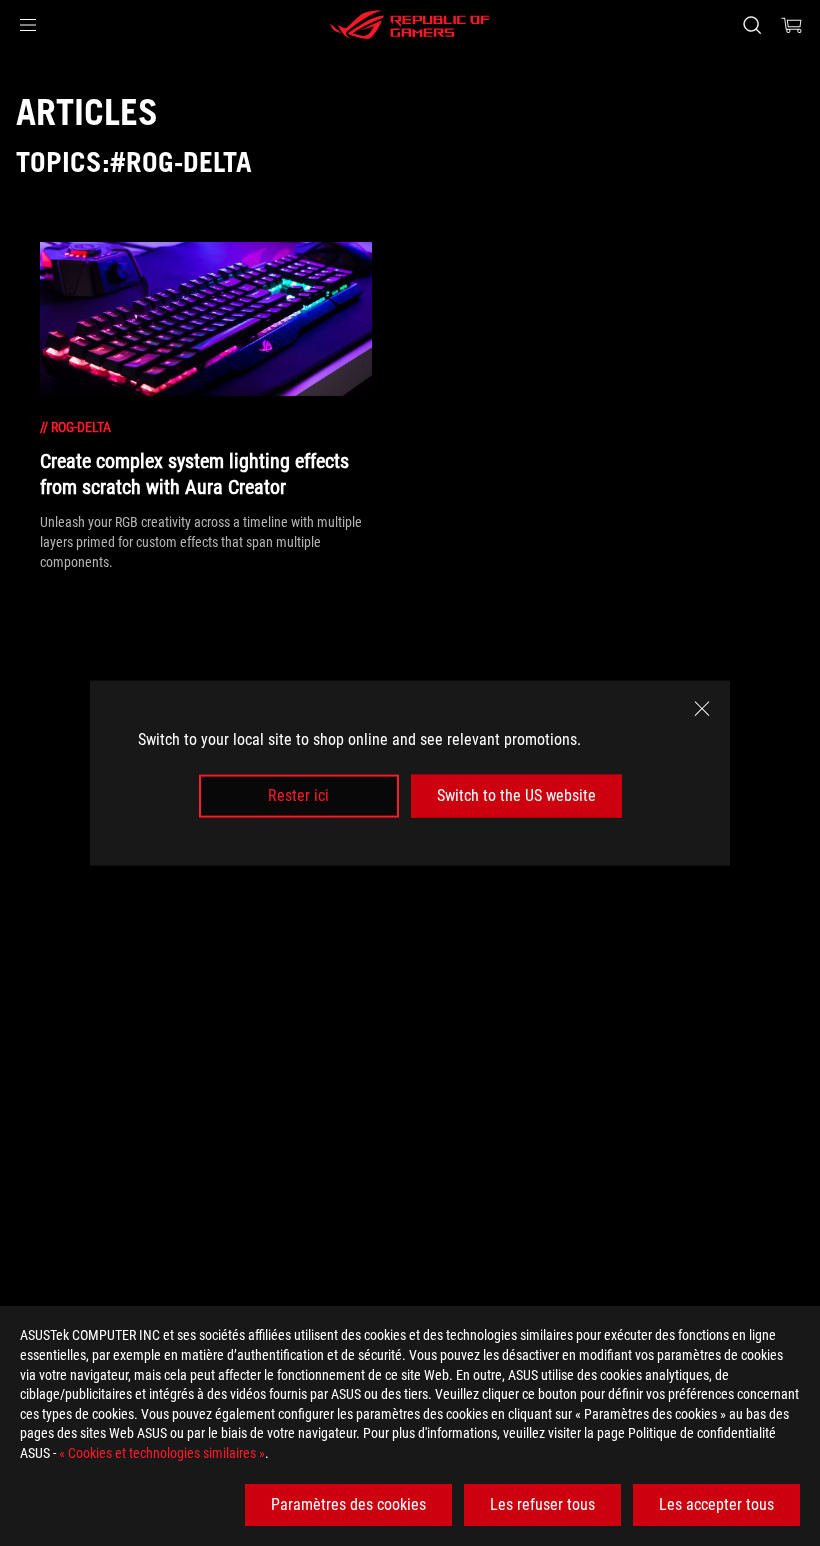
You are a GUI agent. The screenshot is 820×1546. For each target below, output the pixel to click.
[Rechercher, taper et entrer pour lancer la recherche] (752, 25)
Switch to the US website (516, 795)
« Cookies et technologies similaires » (162, 1453)
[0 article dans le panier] (792, 25)
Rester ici (298, 795)
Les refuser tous (542, 1504)
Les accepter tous (716, 1504)
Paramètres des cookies (348, 1504)
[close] (702, 709)
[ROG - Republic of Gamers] (410, 25)
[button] (28, 25)
